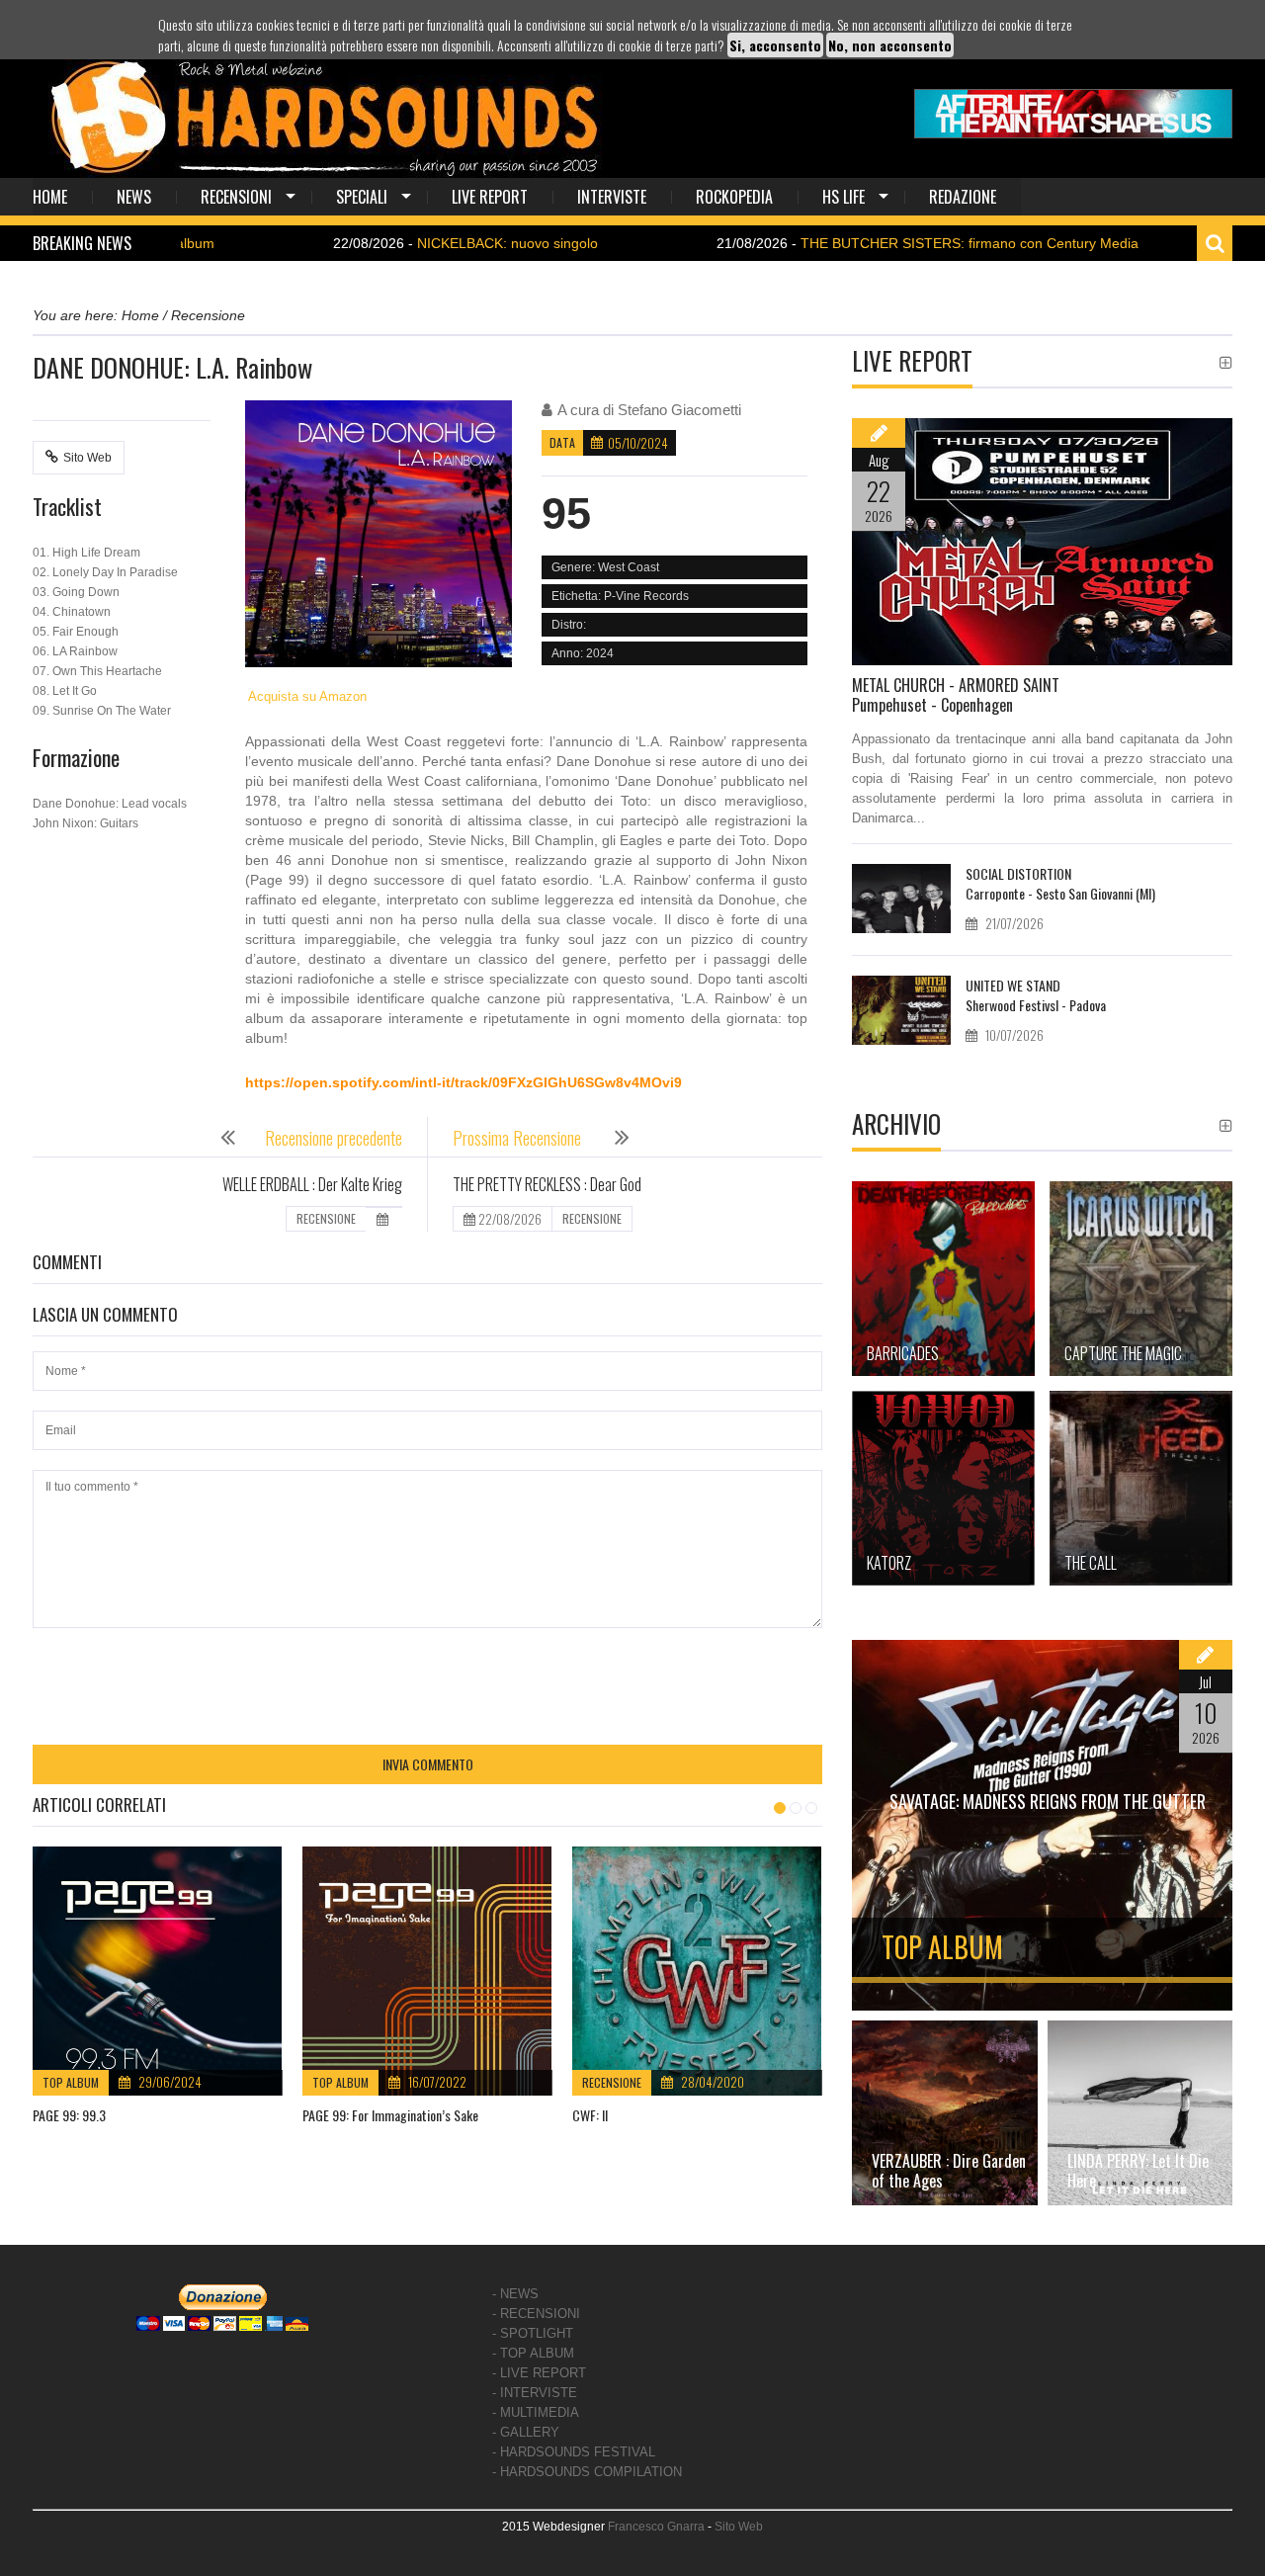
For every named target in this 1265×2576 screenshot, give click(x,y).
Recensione (612, 2082)
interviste (612, 197)
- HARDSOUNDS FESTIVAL (574, 2452)
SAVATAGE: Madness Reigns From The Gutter (1048, 1801)
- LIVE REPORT (539, 2373)
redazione (963, 197)
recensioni (236, 197)
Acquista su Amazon (306, 696)
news (134, 197)
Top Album (71, 2082)
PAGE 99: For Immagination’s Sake (390, 2115)
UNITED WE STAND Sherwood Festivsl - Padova (1036, 995)
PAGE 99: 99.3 (69, 2115)
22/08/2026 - (381, 243)
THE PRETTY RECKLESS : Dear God (547, 1184)
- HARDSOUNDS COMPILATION (587, 2472)
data (562, 442)
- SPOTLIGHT (533, 2333)
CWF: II (590, 2115)
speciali (362, 197)
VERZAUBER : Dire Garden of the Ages (949, 2171)
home (50, 197)
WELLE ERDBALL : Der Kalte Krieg (312, 1184)
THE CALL (1091, 1563)
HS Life (843, 197)
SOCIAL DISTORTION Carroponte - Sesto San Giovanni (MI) (1060, 883)
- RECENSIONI (536, 2314)
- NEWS (515, 2294)
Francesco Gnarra (656, 2527)
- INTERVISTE (535, 2393)
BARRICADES (903, 1353)
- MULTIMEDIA (536, 2412)
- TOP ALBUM (533, 2353)
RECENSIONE (326, 1218)
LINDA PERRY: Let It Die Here (1138, 2171)
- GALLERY (526, 2432)
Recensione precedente (334, 1138)
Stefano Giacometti (679, 410)
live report (490, 197)
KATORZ (889, 1563)
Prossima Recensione (519, 1138)
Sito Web (87, 458)
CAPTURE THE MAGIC (1123, 1353)
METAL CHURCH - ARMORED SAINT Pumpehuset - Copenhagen (956, 695)
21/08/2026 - (843, 243)
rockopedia (734, 197)
